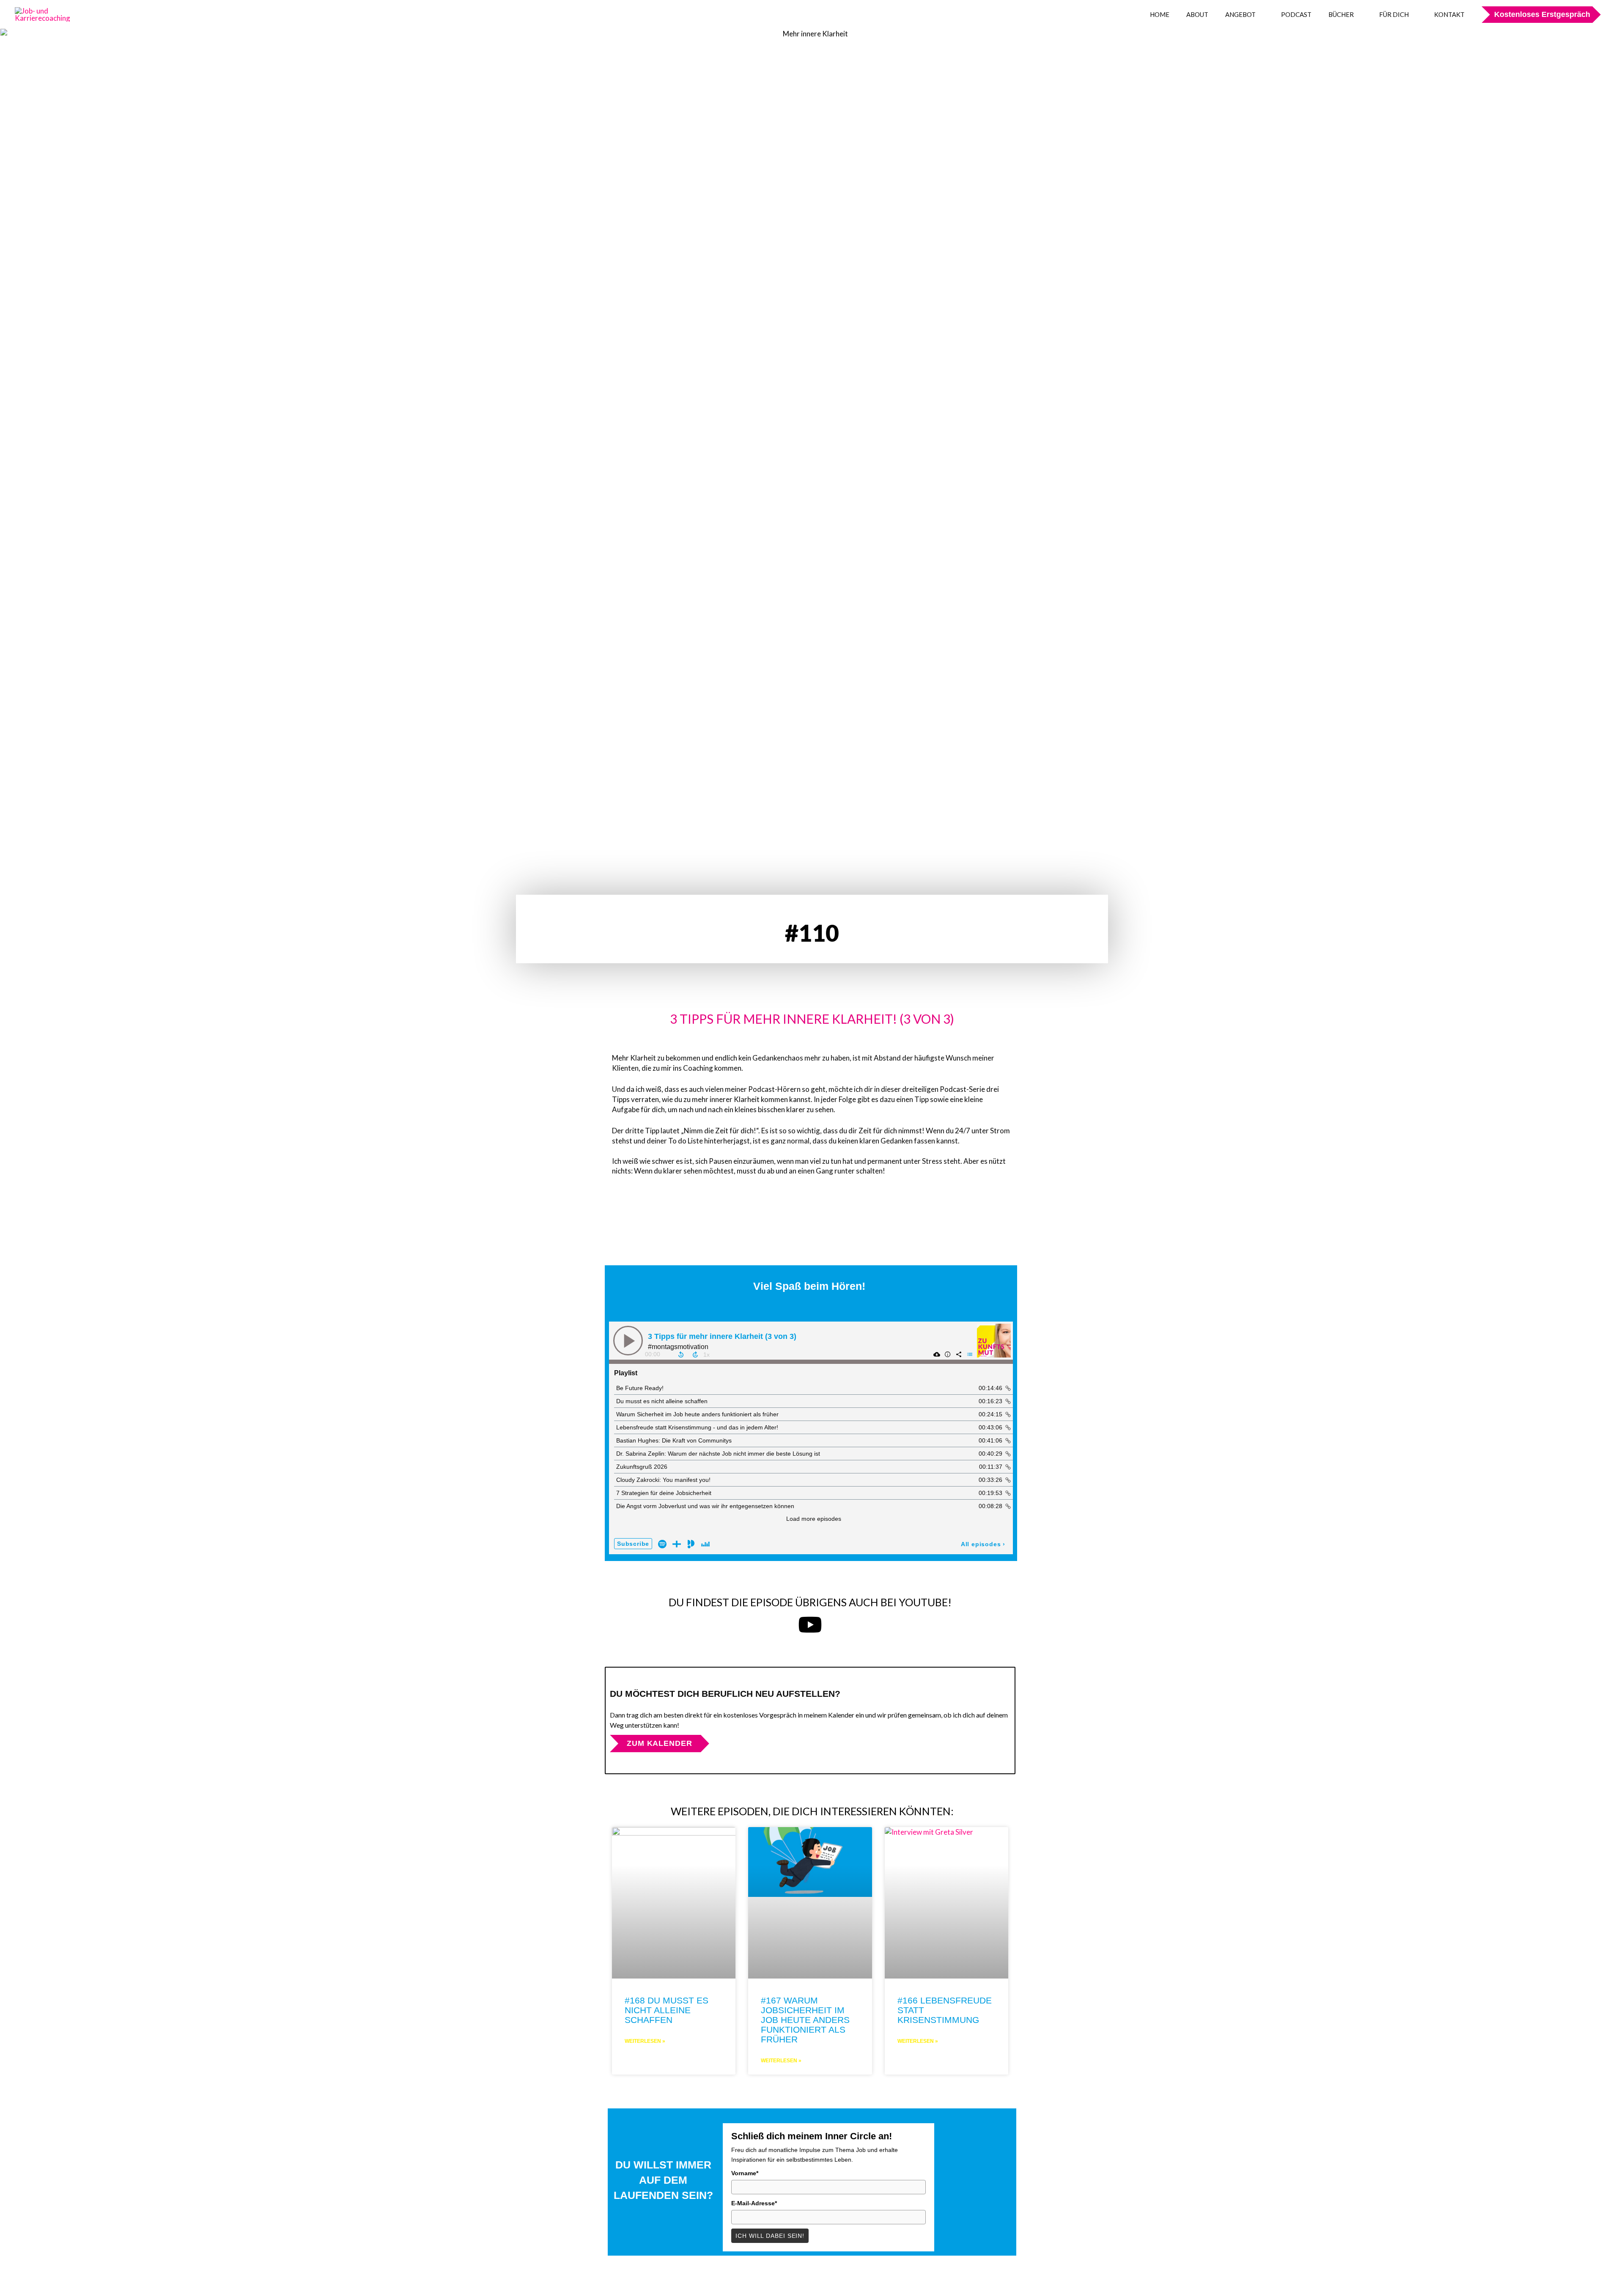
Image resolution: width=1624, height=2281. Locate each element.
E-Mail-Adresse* (754, 2203)
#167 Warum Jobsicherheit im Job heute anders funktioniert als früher (805, 2020)
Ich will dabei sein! (770, 2236)
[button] (1537, 14)
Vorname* (745, 2173)
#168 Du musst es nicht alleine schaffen (667, 2010)
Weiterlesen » (645, 2041)
